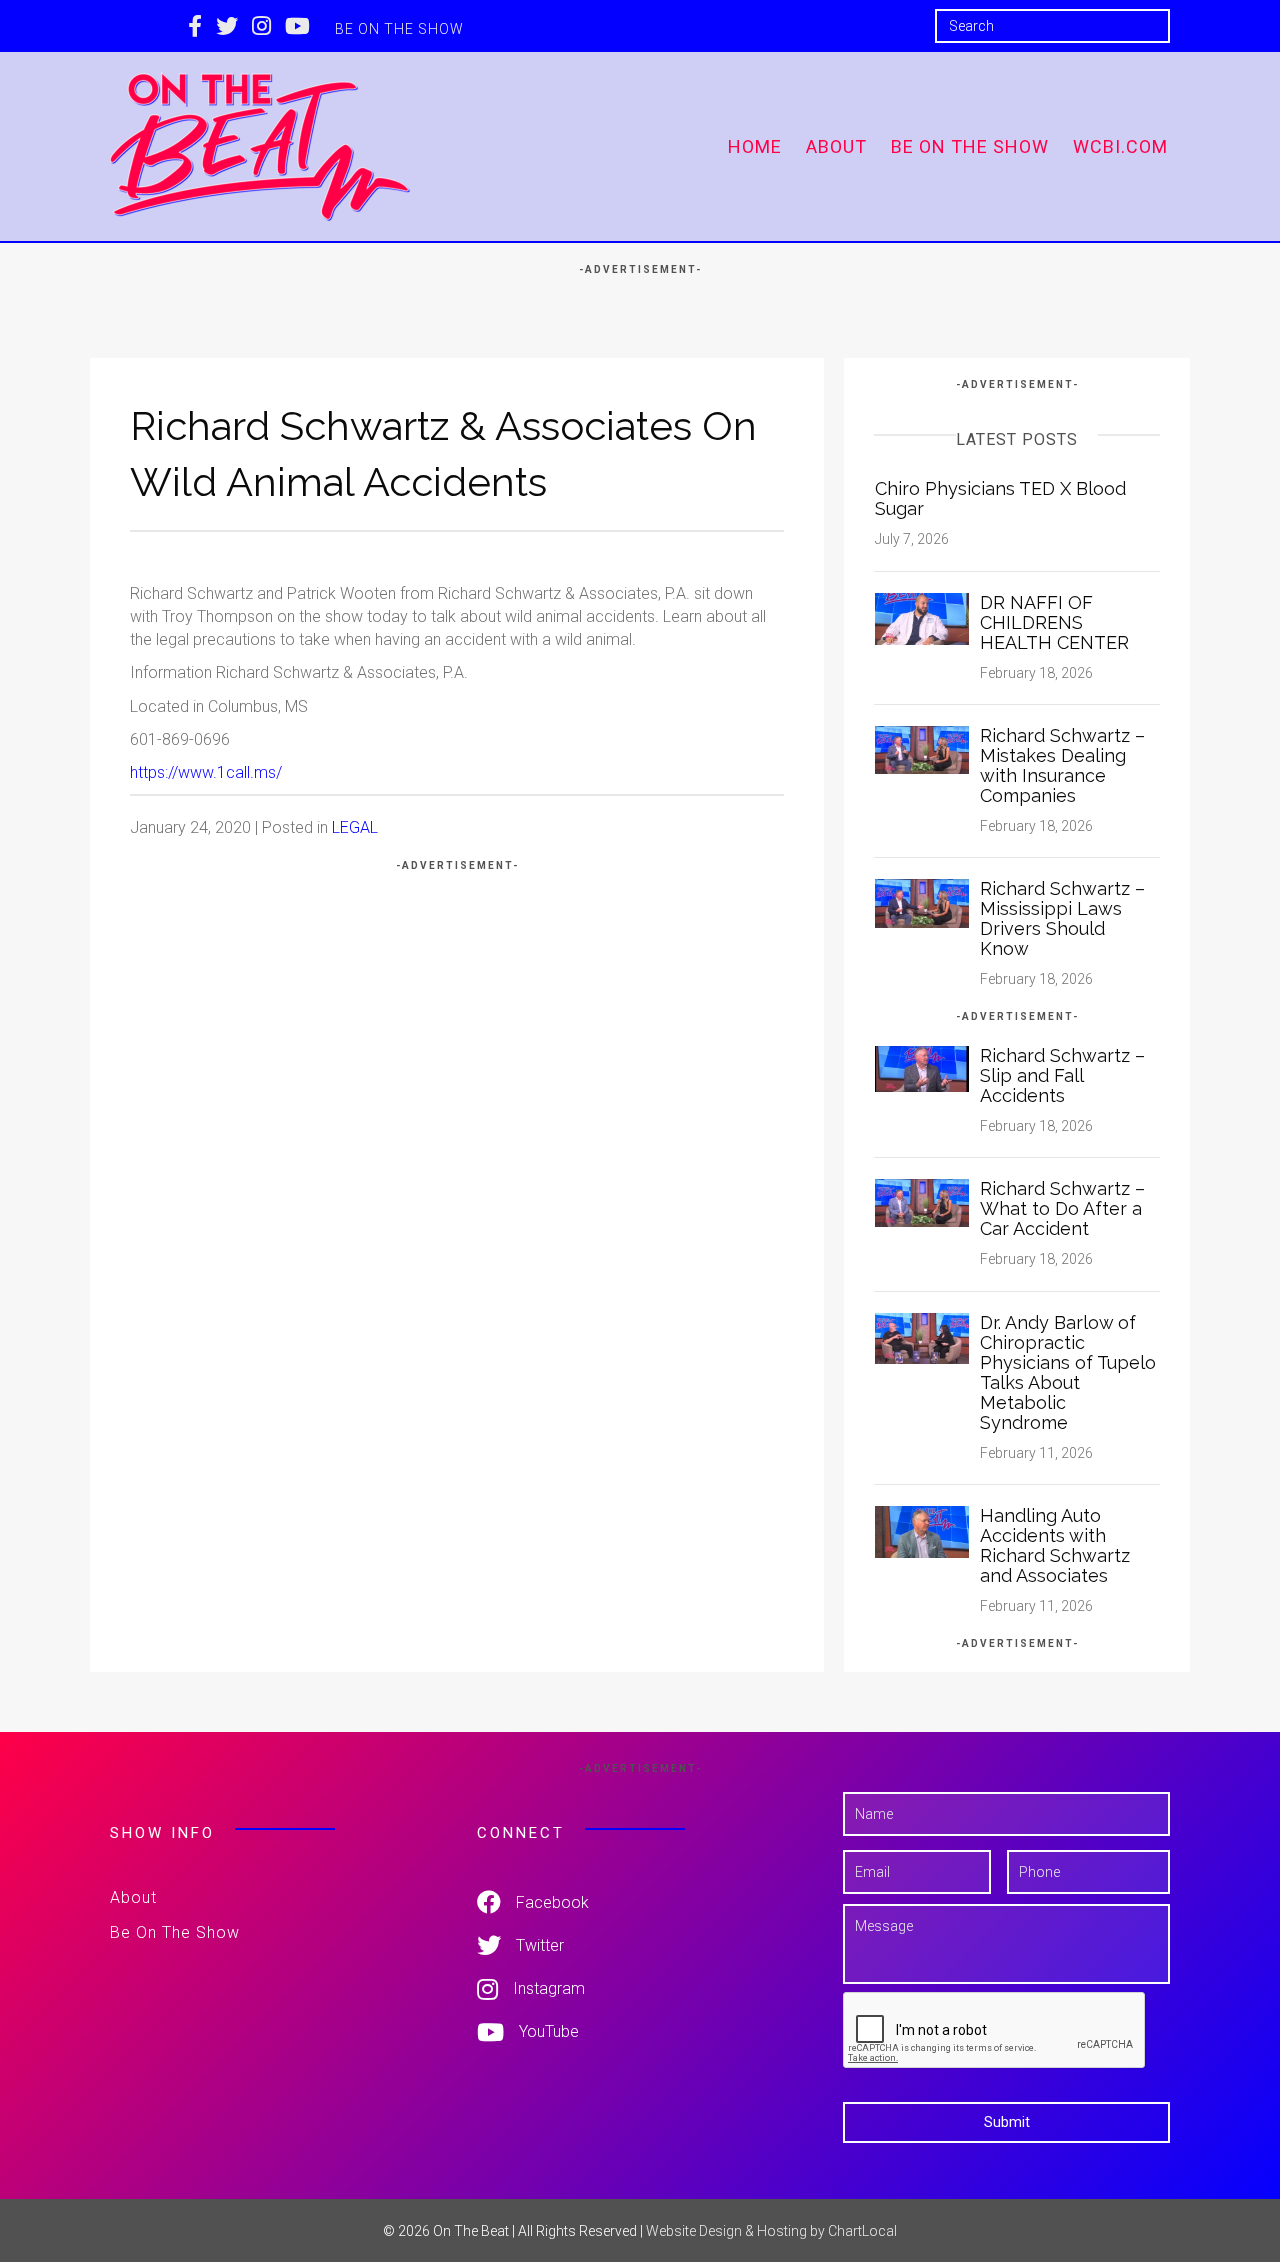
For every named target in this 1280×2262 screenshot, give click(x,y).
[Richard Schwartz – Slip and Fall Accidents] (922, 1067)
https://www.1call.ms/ (206, 772)
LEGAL (355, 827)
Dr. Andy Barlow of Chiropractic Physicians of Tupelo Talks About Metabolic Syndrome (1068, 1372)
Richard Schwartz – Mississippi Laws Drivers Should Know (1062, 918)
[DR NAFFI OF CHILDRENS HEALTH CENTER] (922, 617)
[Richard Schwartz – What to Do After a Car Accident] (922, 1201)
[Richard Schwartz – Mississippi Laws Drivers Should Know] (922, 902)
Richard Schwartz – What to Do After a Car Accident (1062, 1208)
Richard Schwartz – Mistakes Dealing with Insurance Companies (1062, 765)
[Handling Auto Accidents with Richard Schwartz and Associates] (922, 1530)
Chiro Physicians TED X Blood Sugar (1000, 498)
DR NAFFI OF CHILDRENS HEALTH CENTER (1054, 622)
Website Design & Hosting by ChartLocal (771, 2231)
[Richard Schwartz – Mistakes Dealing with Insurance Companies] (922, 748)
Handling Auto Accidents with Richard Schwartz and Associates (1055, 1545)
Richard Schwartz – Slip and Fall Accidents (1062, 1075)
